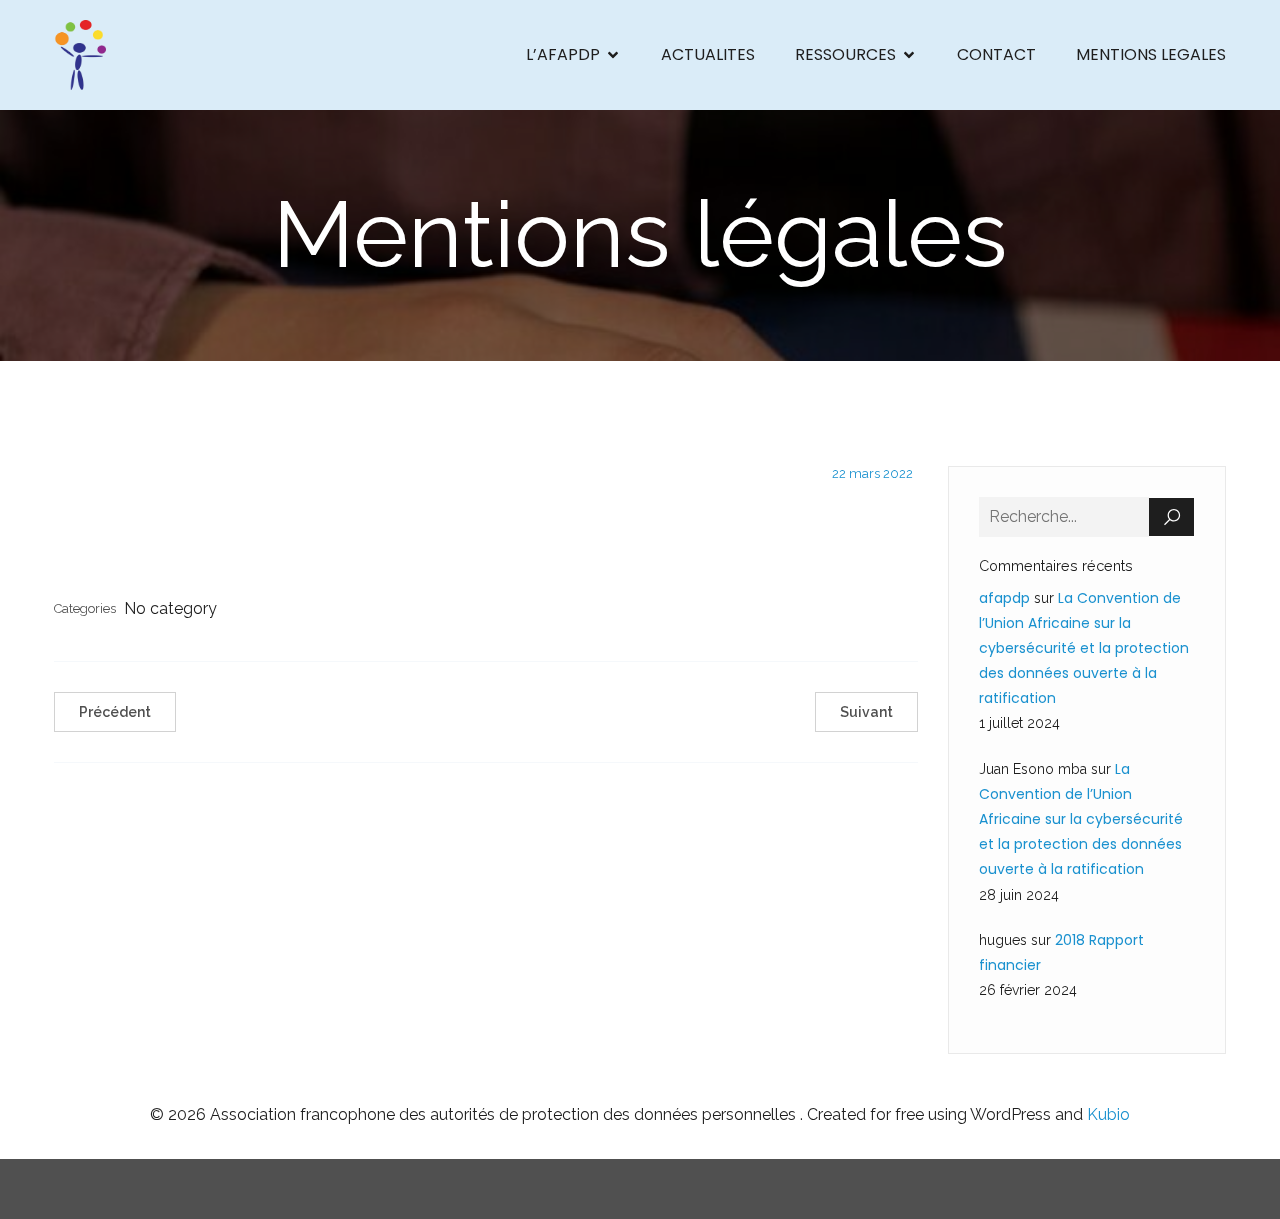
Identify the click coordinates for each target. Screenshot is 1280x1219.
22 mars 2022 (872, 473)
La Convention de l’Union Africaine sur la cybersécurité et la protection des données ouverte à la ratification (1084, 648)
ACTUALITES (708, 54)
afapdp (1004, 598)
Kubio (1108, 1114)
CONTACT (996, 54)
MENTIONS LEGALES (1151, 54)
